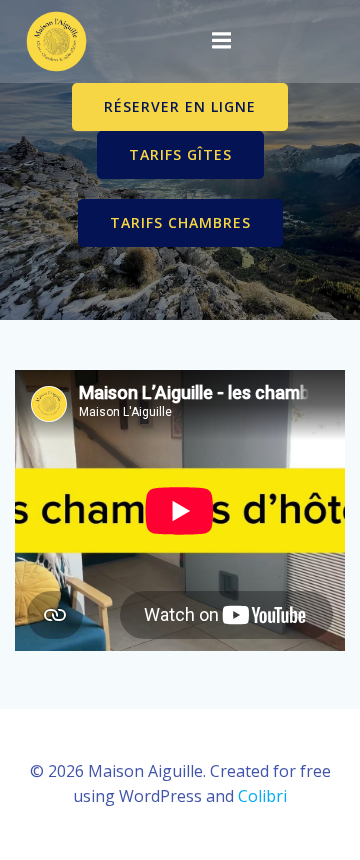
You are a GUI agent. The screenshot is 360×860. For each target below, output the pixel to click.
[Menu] (221, 41)
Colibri (262, 796)
